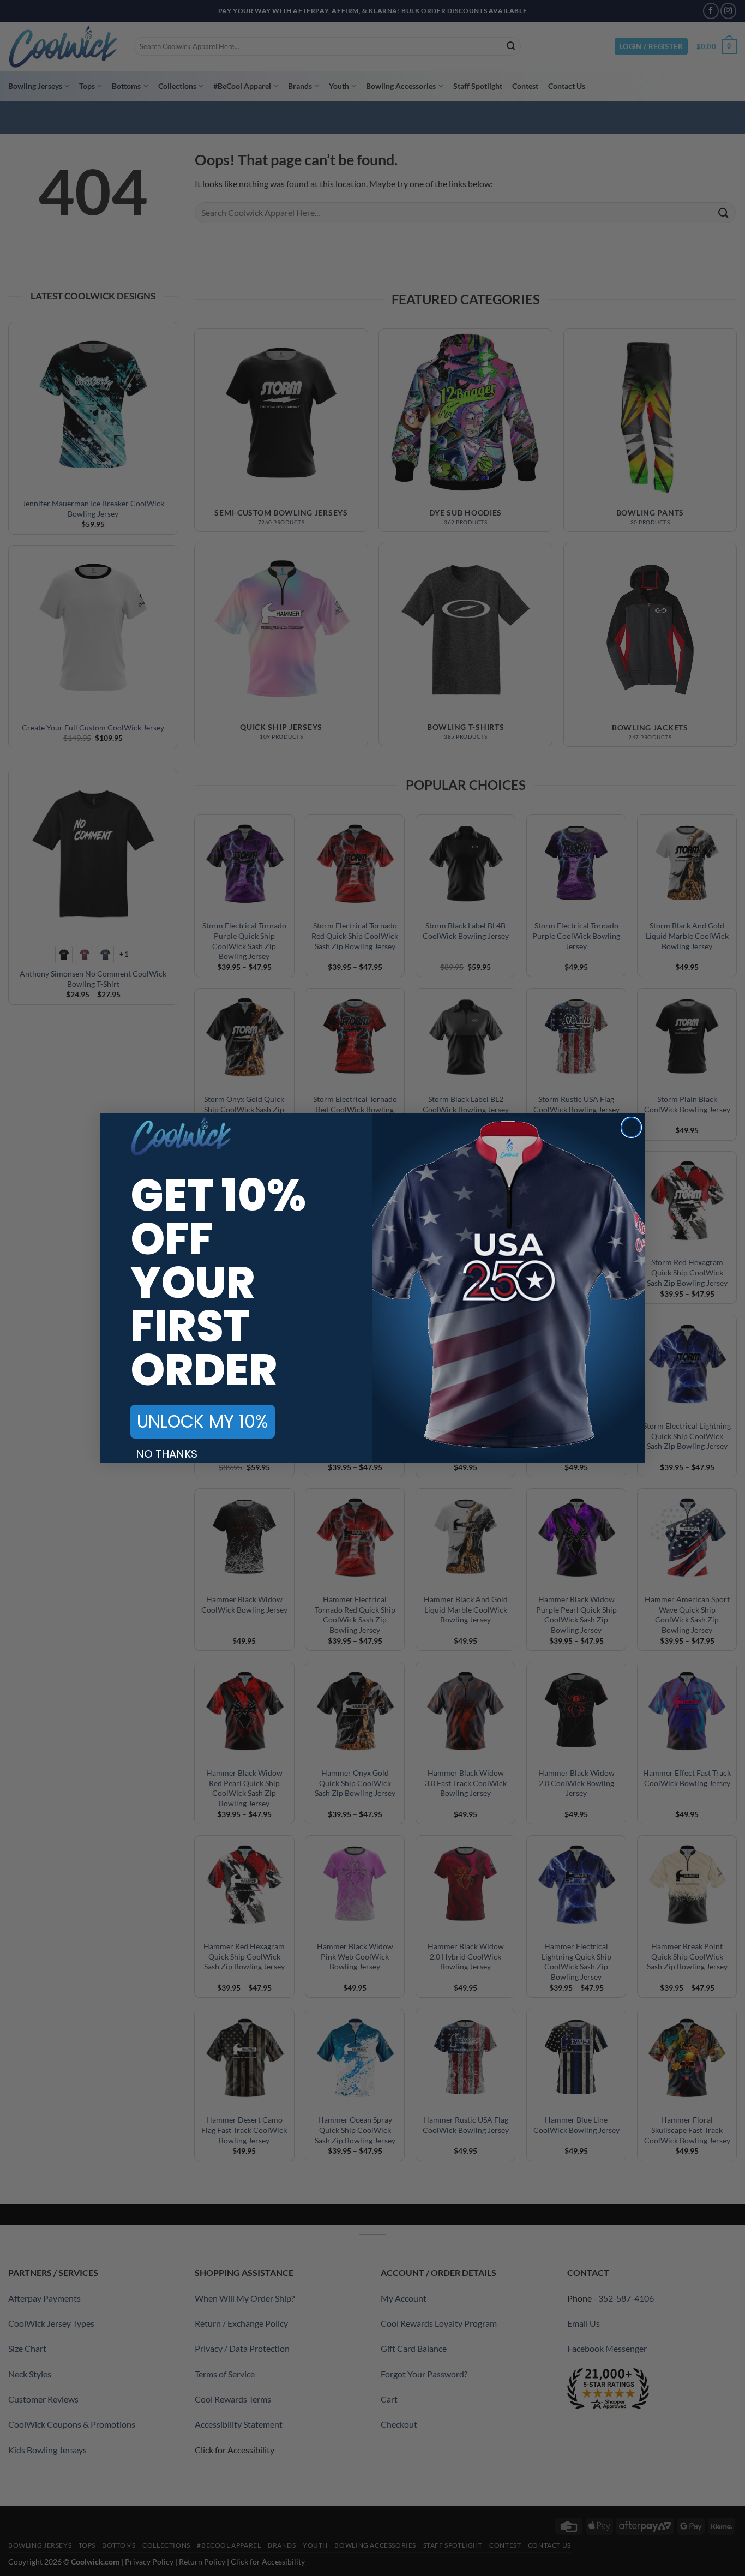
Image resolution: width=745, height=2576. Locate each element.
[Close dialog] (631, 1127)
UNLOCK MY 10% (203, 1421)
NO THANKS (167, 1454)
